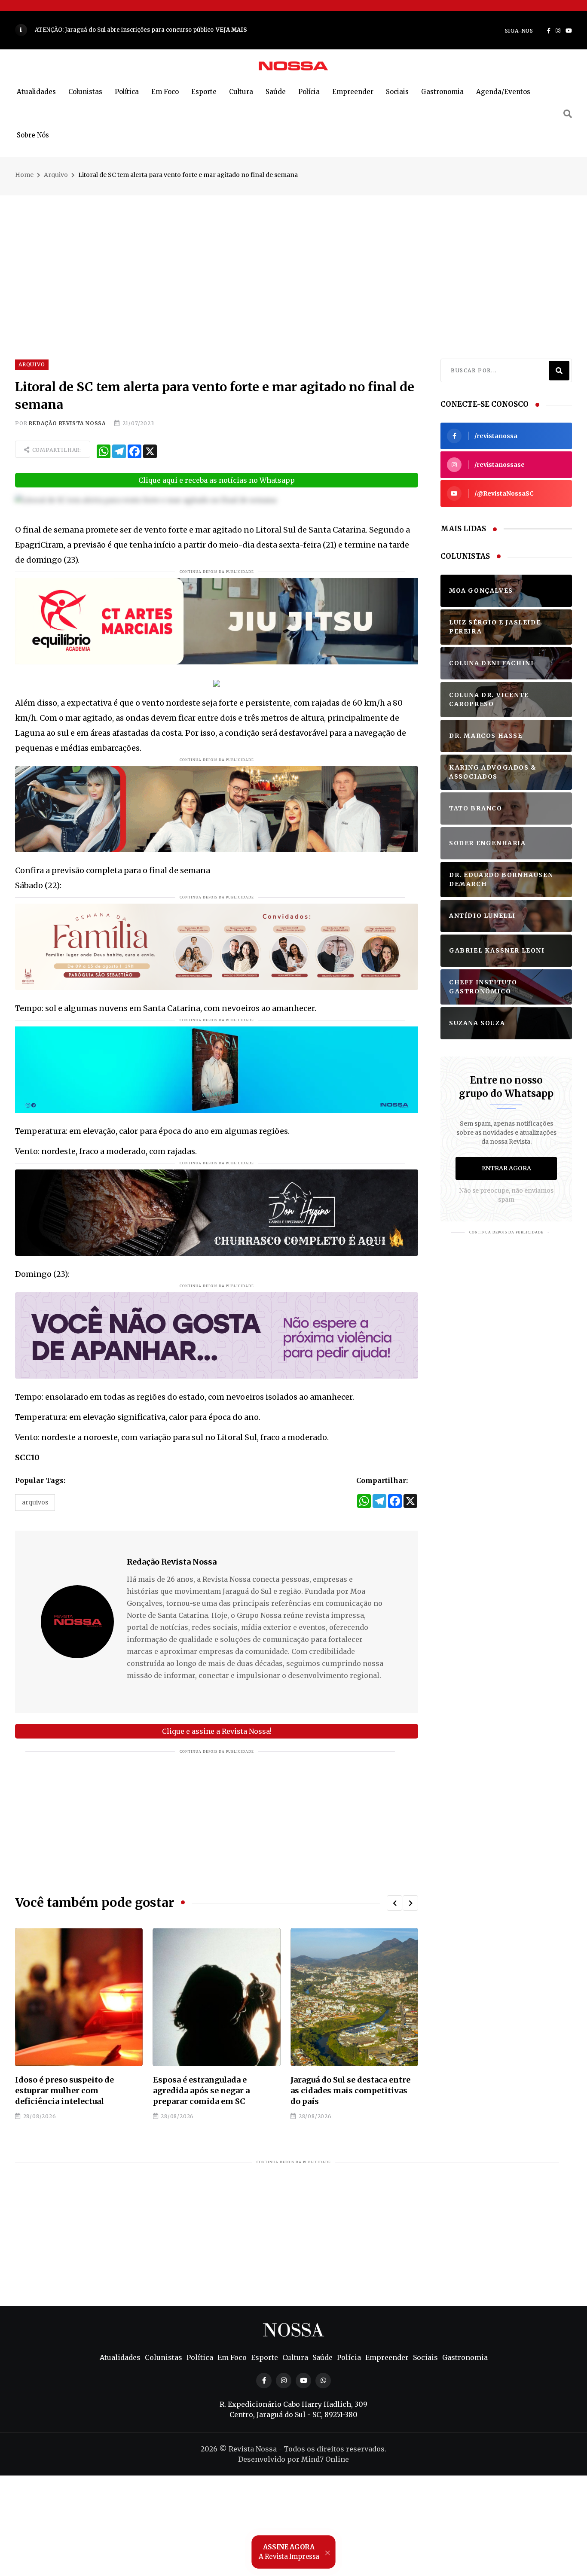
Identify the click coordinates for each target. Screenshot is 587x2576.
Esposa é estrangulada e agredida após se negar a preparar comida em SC (63, 2090)
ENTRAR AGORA (506, 1168)
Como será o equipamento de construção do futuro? (347, 2085)
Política (127, 92)
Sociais (397, 92)
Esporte (204, 92)
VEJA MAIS (249, 30)
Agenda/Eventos (503, 92)
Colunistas (85, 92)
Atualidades (36, 92)
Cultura (241, 92)
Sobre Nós (33, 135)
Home (24, 175)
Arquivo (56, 175)
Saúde (276, 92)
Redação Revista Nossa (67, 423)
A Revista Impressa (289, 2552)
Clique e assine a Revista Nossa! (217, 1731)
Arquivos (35, 1502)
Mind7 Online (325, 2459)
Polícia (309, 92)
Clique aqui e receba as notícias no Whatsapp (217, 480)
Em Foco (165, 92)
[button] (394, 1903)
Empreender (353, 92)
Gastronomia (442, 92)
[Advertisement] (293, 256)
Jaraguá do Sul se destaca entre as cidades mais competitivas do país (213, 2090)
